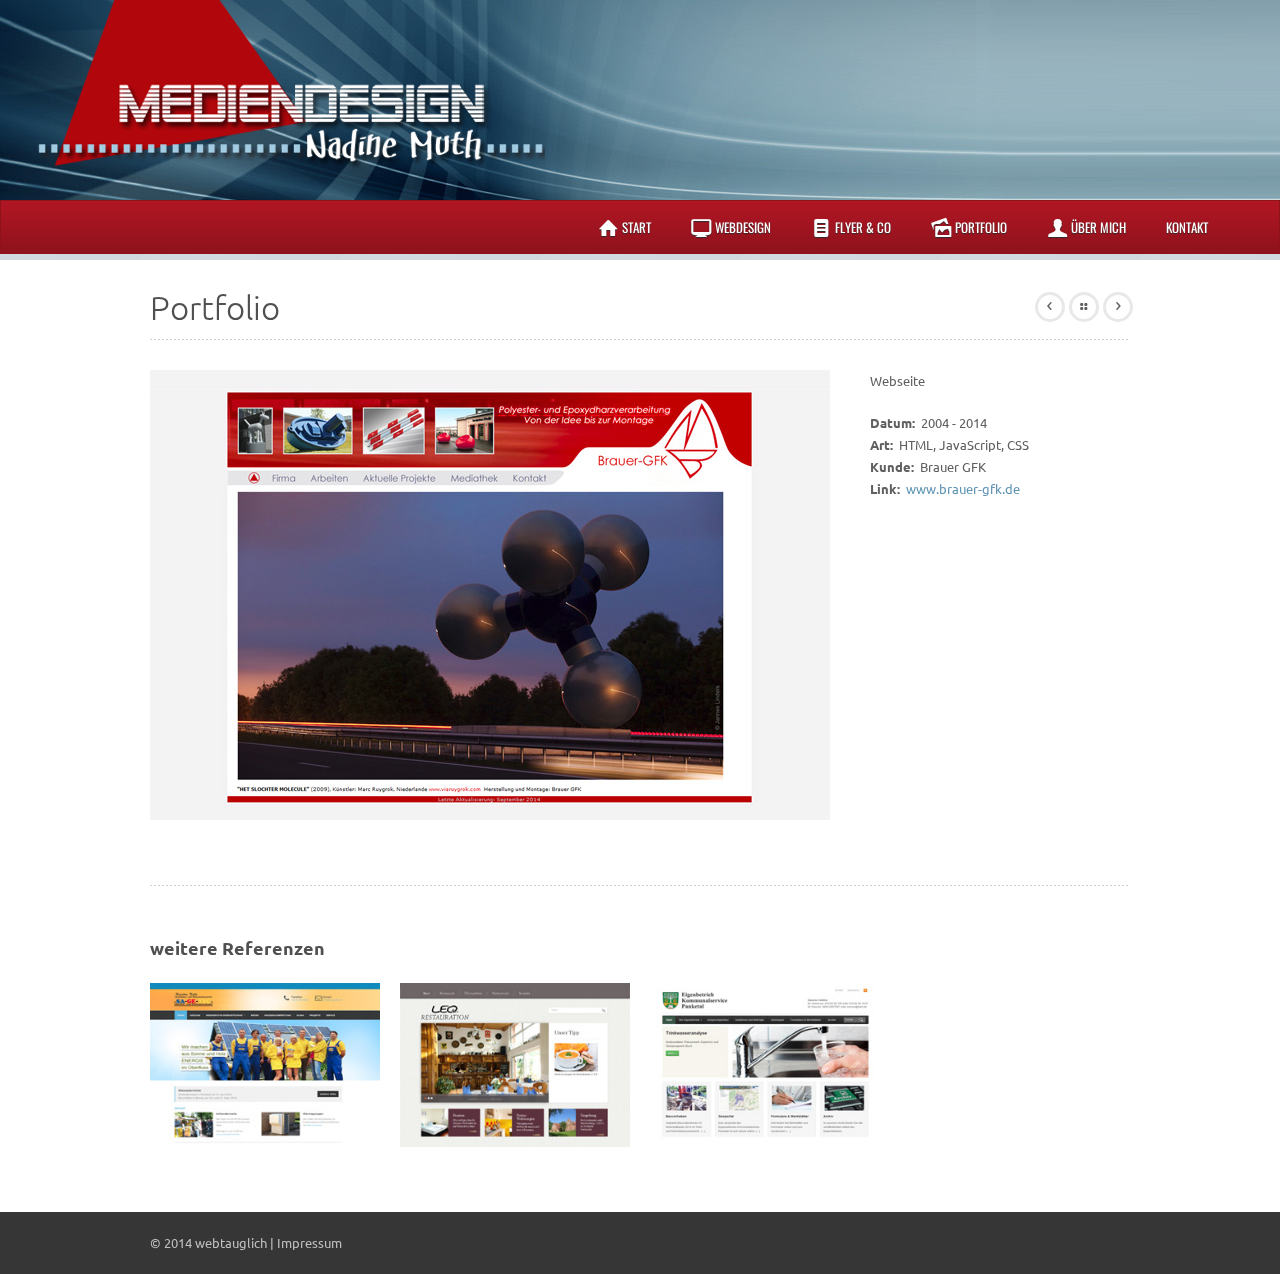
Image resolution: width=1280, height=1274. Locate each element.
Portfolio (981, 227)
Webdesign (743, 227)
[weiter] (1118, 307)
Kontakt (1187, 227)
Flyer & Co (863, 227)
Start (636, 227)
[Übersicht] (1084, 307)
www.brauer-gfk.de (963, 488)
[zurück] (1050, 307)
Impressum (309, 1242)
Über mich (1098, 227)
